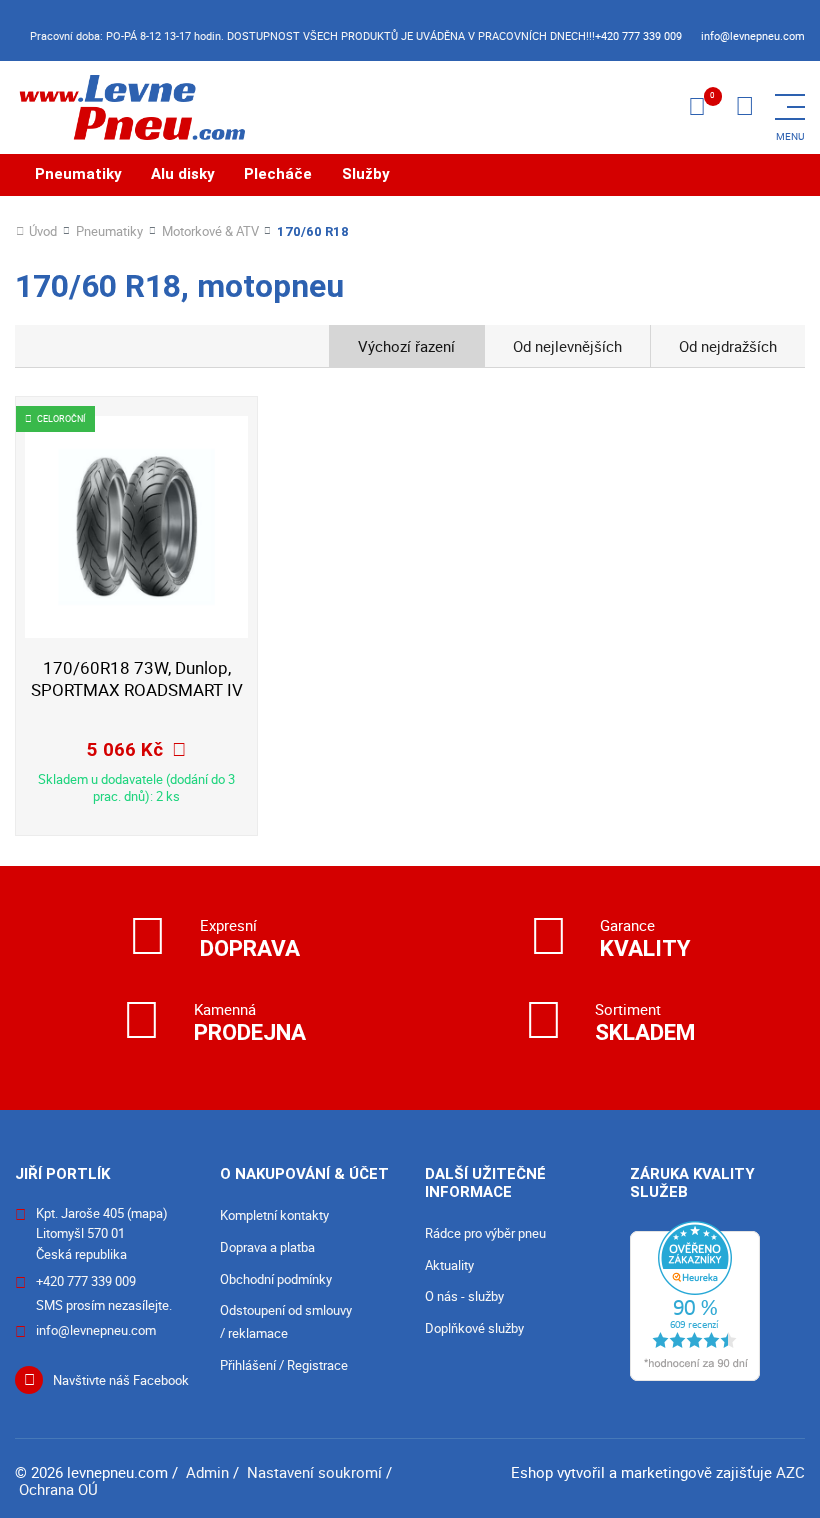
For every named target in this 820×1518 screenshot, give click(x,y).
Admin (207, 1472)
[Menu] (745, 107)
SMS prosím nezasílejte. (104, 1305)
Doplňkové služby (474, 1328)
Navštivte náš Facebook (121, 1380)
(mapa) (147, 1213)
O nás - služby (464, 1296)
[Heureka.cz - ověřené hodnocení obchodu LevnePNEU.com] (695, 1299)
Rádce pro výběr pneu (485, 1233)
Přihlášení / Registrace (284, 1365)
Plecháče (278, 174)
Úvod (43, 231)
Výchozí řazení (406, 346)
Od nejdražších (728, 346)
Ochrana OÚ (58, 1489)
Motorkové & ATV (210, 231)
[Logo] (130, 107)
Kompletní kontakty (274, 1215)
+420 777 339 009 (638, 35)
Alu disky (183, 174)
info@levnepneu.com (753, 35)
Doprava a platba (267, 1247)
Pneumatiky (78, 174)
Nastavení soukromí (314, 1472)
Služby (366, 174)
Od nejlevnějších (567, 346)
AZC (790, 1472)
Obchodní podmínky (276, 1279)
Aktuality (449, 1265)
